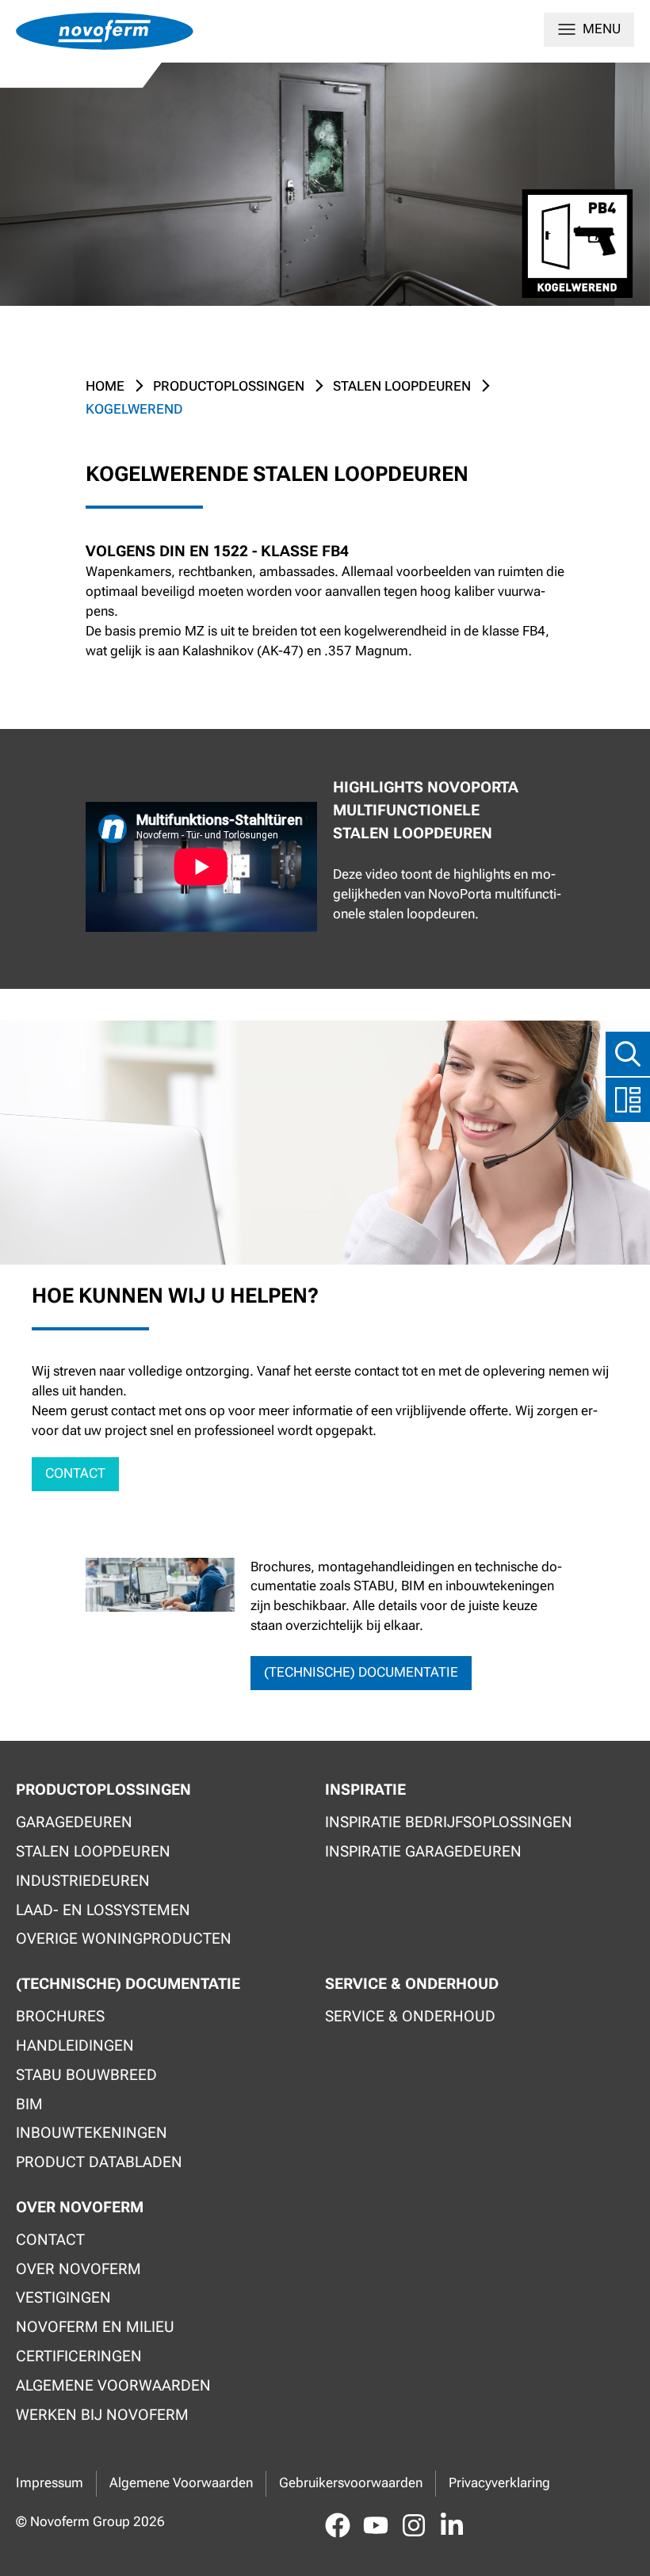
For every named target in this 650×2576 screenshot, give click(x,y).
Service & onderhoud (410, 2016)
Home (105, 386)
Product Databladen (99, 2162)
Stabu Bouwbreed (86, 2075)
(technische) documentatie (361, 1672)
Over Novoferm (78, 2269)
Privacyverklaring (499, 2483)
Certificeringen (79, 2356)
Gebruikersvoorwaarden (351, 2483)
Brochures (60, 2016)
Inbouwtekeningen (92, 2133)
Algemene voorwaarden (113, 2385)
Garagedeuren (74, 1822)
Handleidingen (75, 2046)
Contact (75, 1473)
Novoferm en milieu (95, 2327)
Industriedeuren (83, 1881)
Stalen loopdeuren (402, 386)
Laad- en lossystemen (103, 1910)
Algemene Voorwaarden (181, 2483)
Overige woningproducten (124, 1939)
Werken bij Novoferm (102, 2415)
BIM (29, 2104)
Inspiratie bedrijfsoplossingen (449, 1822)
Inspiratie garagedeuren (423, 1851)
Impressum (50, 2483)
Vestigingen (63, 2297)
